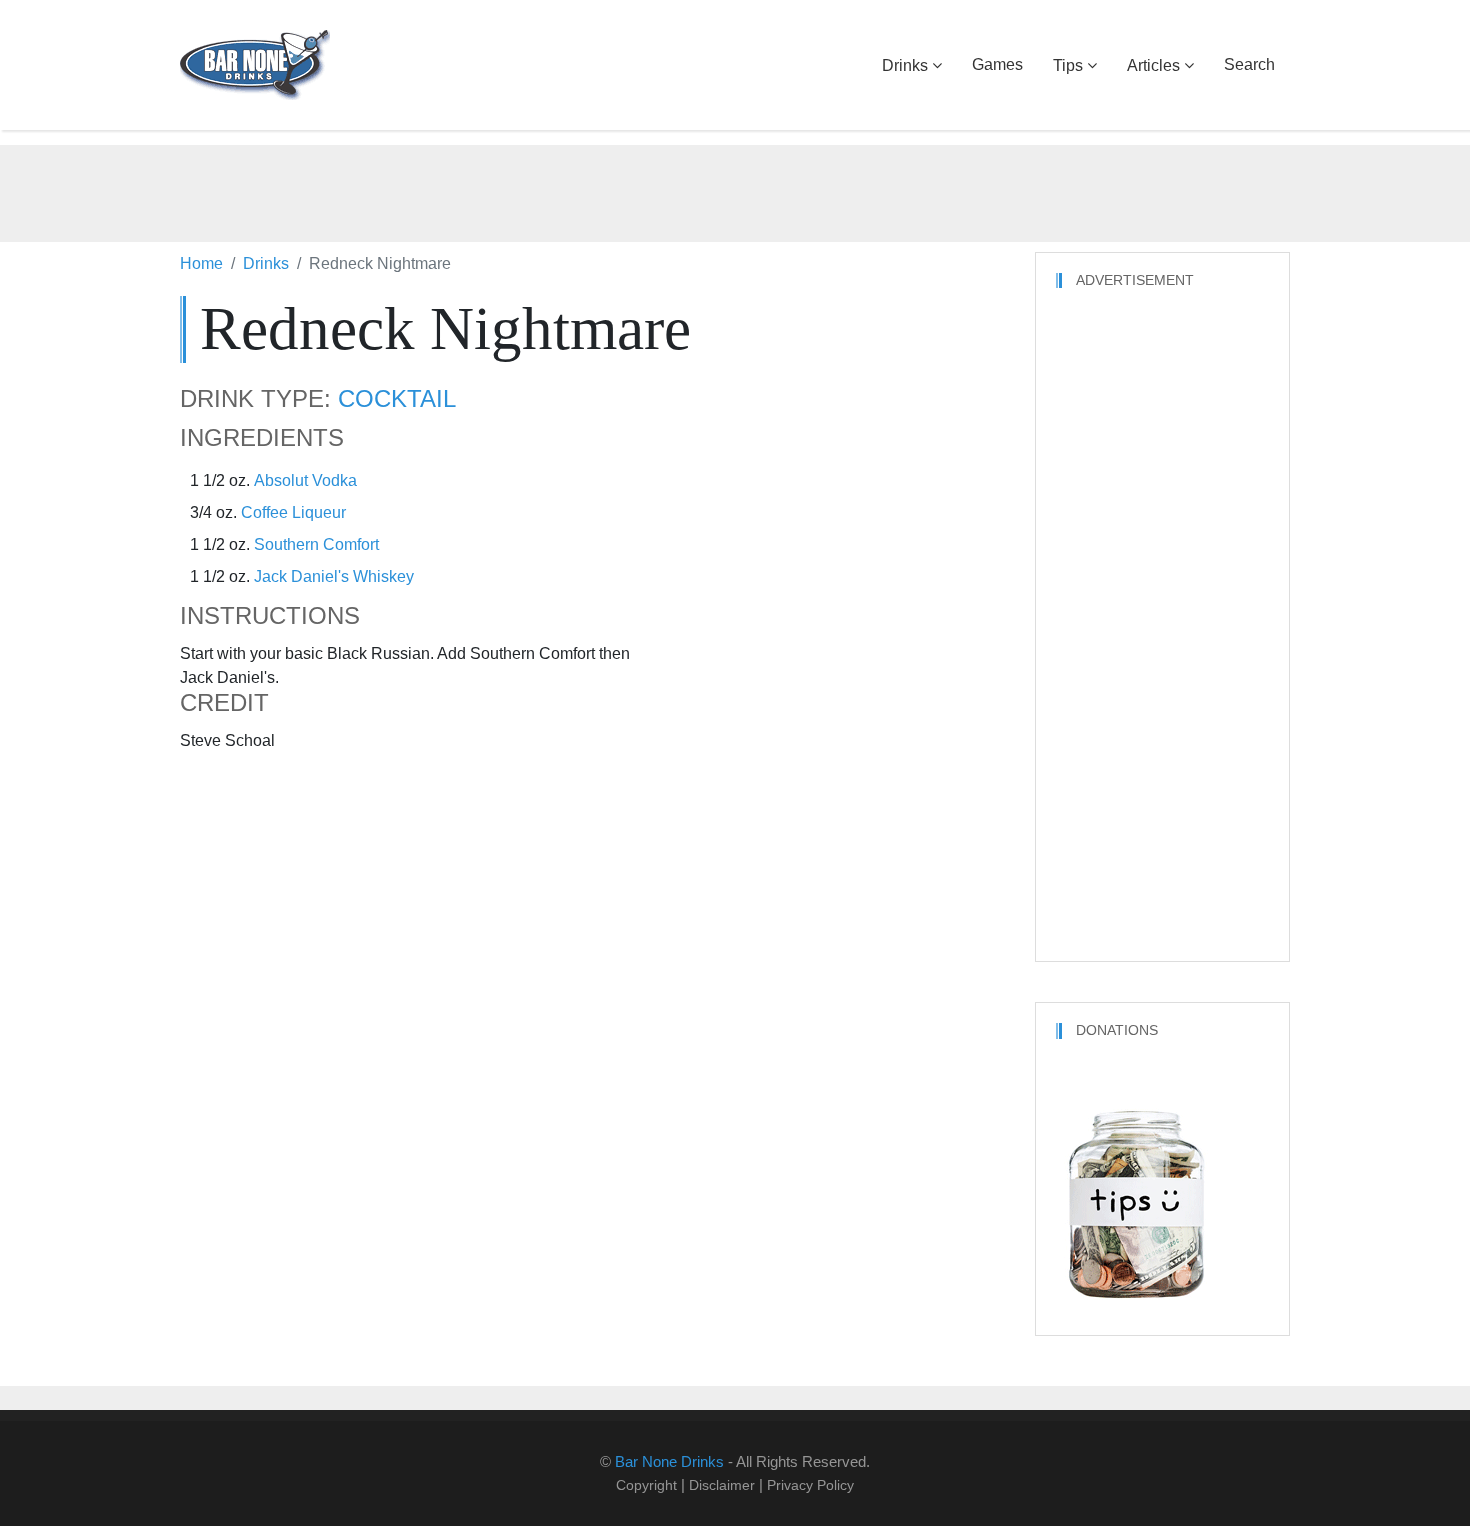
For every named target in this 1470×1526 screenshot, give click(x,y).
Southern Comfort (316, 544)
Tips (1068, 65)
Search (1249, 64)
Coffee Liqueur (293, 512)
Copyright (646, 1485)
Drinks (905, 65)
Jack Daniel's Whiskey (334, 576)
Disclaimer (722, 1485)
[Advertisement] (735, 190)
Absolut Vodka (305, 480)
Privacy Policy (810, 1485)
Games (997, 64)
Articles (1153, 65)
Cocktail (397, 399)
